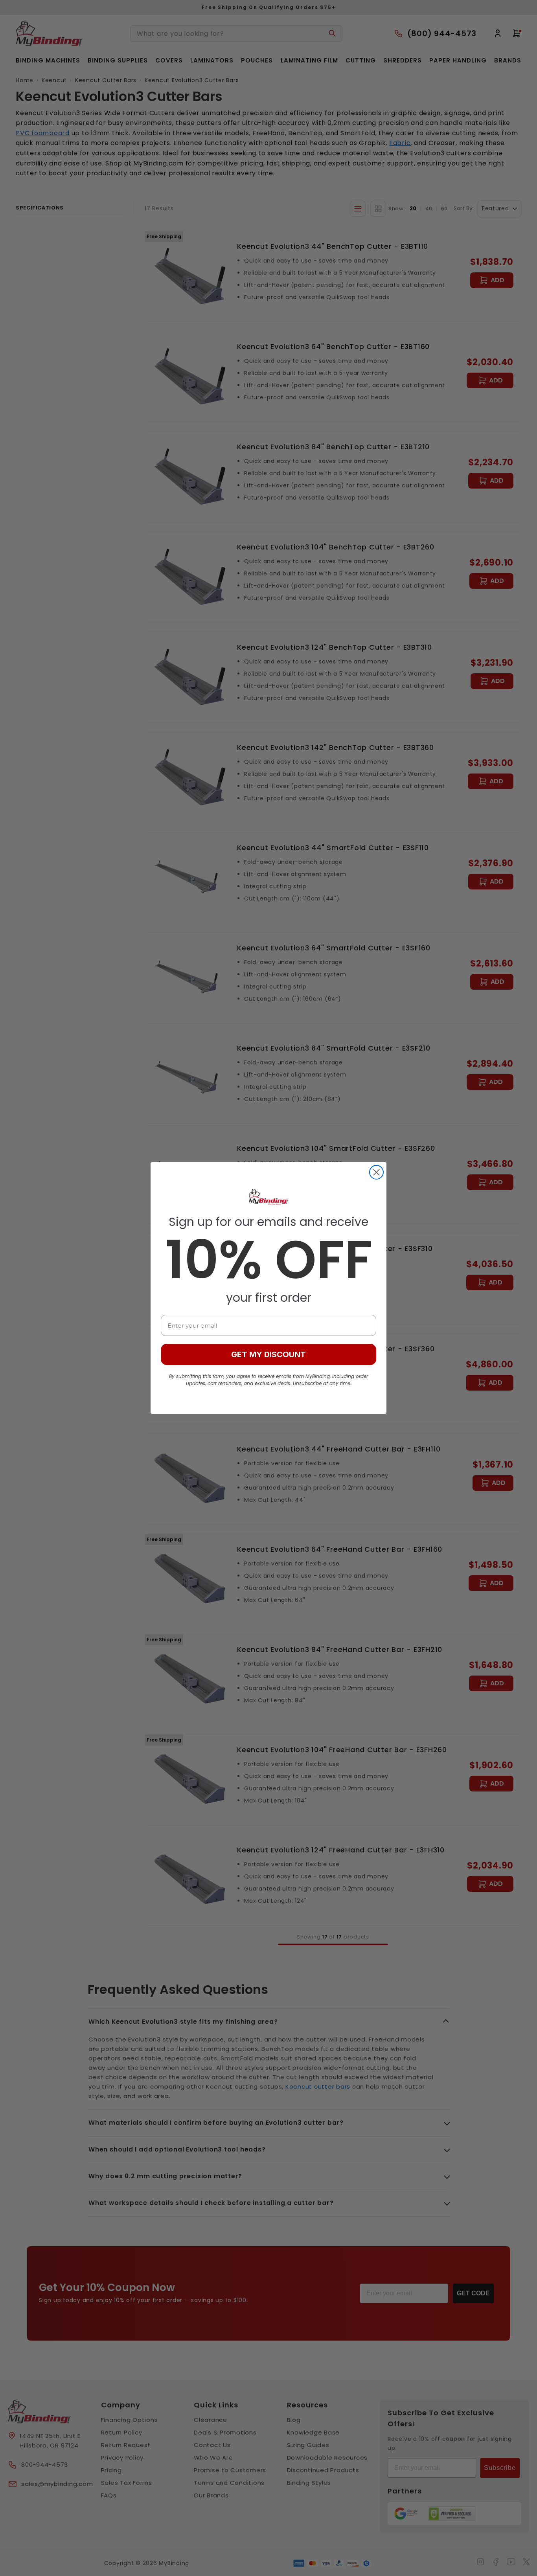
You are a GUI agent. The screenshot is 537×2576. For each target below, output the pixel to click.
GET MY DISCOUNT (268, 1354)
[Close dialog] (376, 1172)
